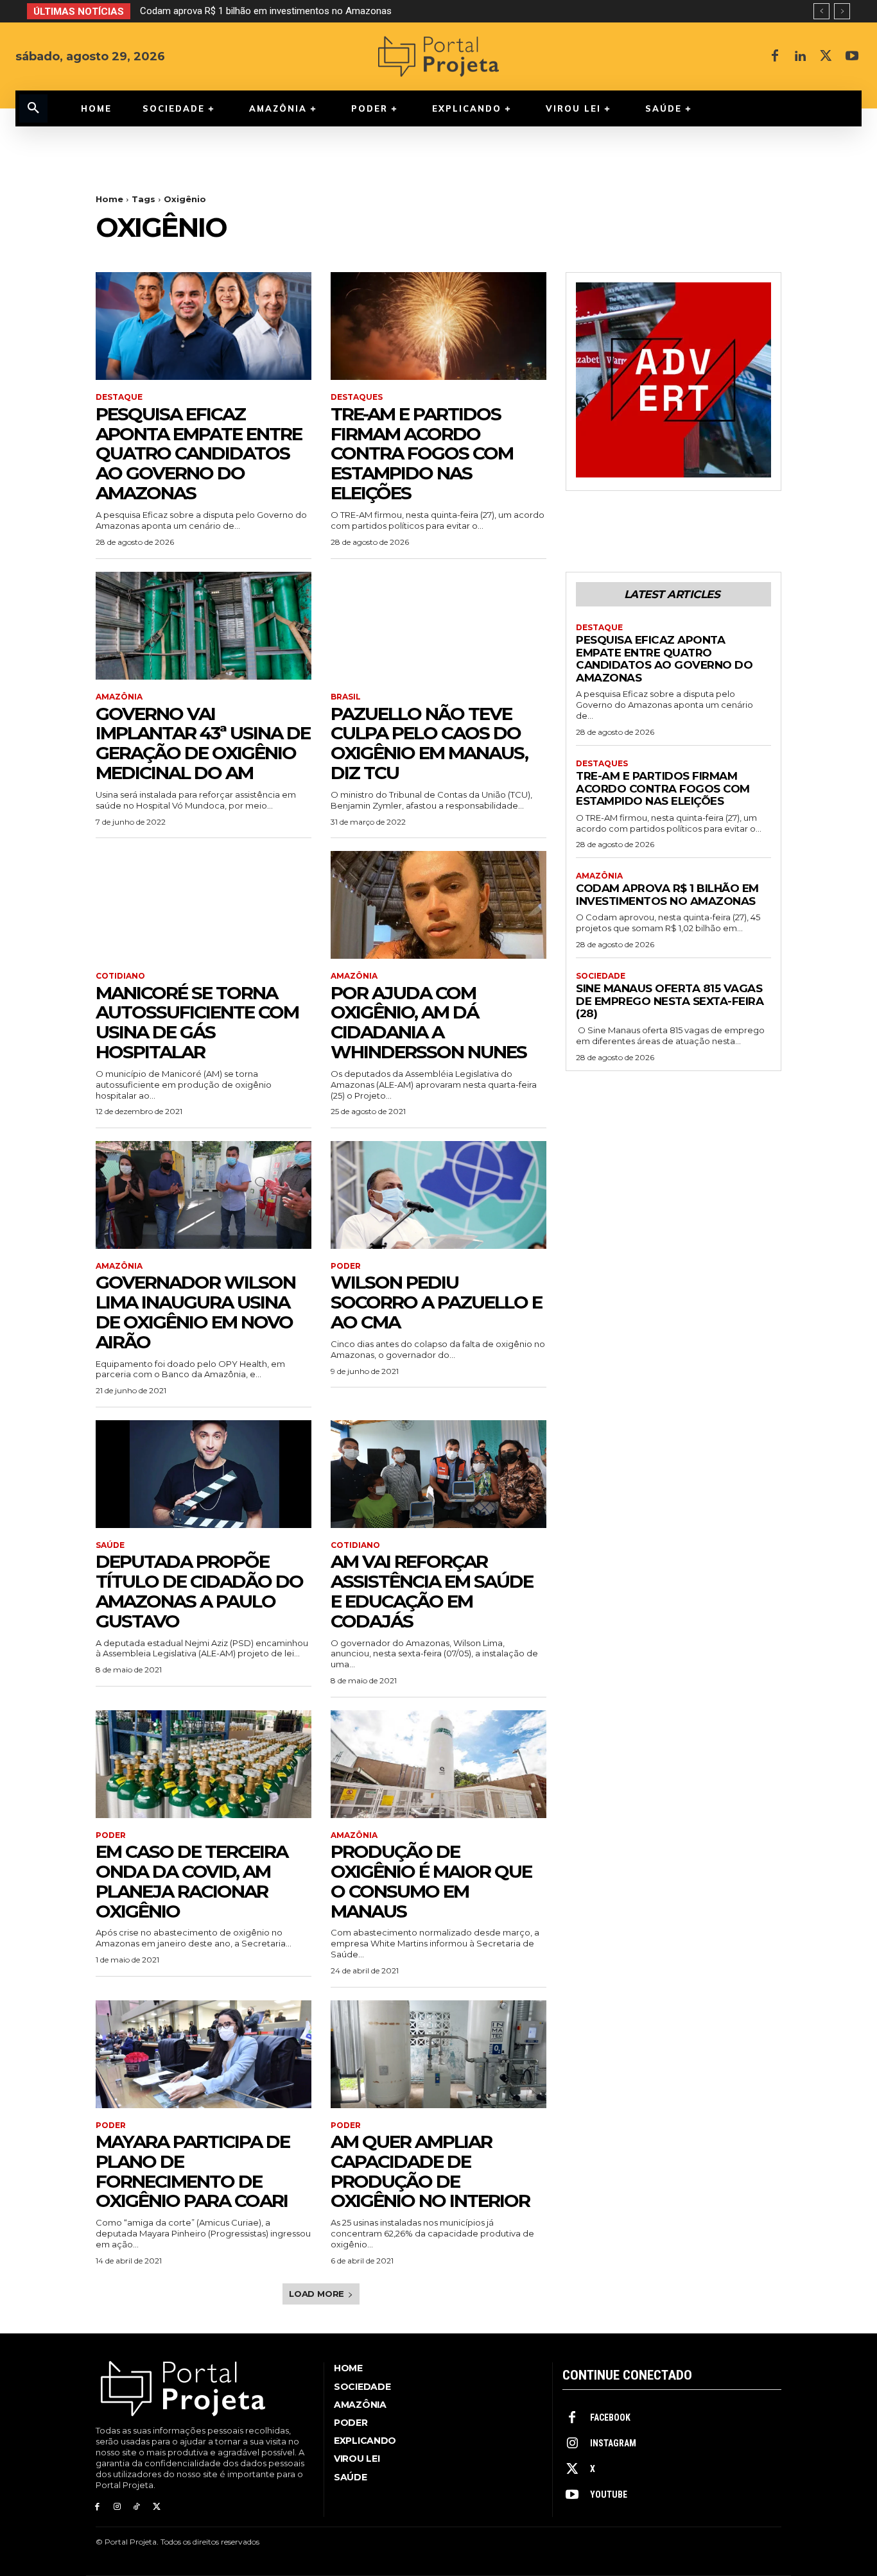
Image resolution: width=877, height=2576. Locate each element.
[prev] (821, 11)
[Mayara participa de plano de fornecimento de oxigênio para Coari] (204, 2054)
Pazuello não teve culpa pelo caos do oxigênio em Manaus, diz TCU (429, 743)
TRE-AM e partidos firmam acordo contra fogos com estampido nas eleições (422, 453)
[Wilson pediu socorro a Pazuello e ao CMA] (438, 1195)
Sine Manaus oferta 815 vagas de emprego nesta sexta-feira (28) (278, 11)
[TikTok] (137, 2507)
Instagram (613, 2443)
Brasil (346, 697)
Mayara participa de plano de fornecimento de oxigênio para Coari (193, 2171)
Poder (346, 1266)
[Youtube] (852, 56)
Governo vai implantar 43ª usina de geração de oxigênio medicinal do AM (203, 743)
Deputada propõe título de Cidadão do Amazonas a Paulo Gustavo (199, 1591)
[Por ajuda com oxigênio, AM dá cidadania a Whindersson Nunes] (438, 905)
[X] (826, 56)
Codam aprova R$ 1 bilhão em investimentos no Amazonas (667, 895)
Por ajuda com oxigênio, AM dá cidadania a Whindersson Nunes (429, 1022)
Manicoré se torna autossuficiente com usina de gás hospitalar (197, 1022)
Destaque (119, 397)
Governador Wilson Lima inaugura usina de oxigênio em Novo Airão (195, 1312)
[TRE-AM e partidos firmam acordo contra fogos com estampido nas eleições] (438, 326)
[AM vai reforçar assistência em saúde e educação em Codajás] (438, 1474)
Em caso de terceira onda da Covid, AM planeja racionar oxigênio (192, 1881)
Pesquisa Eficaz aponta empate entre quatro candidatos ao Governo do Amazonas (199, 453)
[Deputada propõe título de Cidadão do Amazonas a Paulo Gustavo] (204, 1474)
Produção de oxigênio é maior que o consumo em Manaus (431, 1881)
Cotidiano (120, 976)
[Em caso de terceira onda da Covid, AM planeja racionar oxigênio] (204, 1764)
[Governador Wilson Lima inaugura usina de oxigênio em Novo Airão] (204, 1195)
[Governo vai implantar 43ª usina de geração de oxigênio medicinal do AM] (204, 626)
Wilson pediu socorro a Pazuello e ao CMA (436, 1302)
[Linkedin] (801, 56)
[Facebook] (775, 56)
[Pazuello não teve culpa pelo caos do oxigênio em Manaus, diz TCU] (438, 626)
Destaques (357, 397)
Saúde (110, 1545)
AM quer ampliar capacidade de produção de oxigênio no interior (430, 2171)
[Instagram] (117, 2507)
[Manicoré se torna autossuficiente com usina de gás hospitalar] (204, 905)
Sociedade (601, 976)
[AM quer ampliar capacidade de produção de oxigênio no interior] (438, 2054)
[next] (842, 11)
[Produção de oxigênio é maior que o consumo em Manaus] (438, 1764)
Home (109, 199)
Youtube (609, 2494)
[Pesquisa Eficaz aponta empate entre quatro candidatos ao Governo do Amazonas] (204, 326)
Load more (317, 2294)
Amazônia (119, 697)
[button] (33, 108)
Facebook (610, 2417)
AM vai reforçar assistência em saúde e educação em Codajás (432, 1591)
